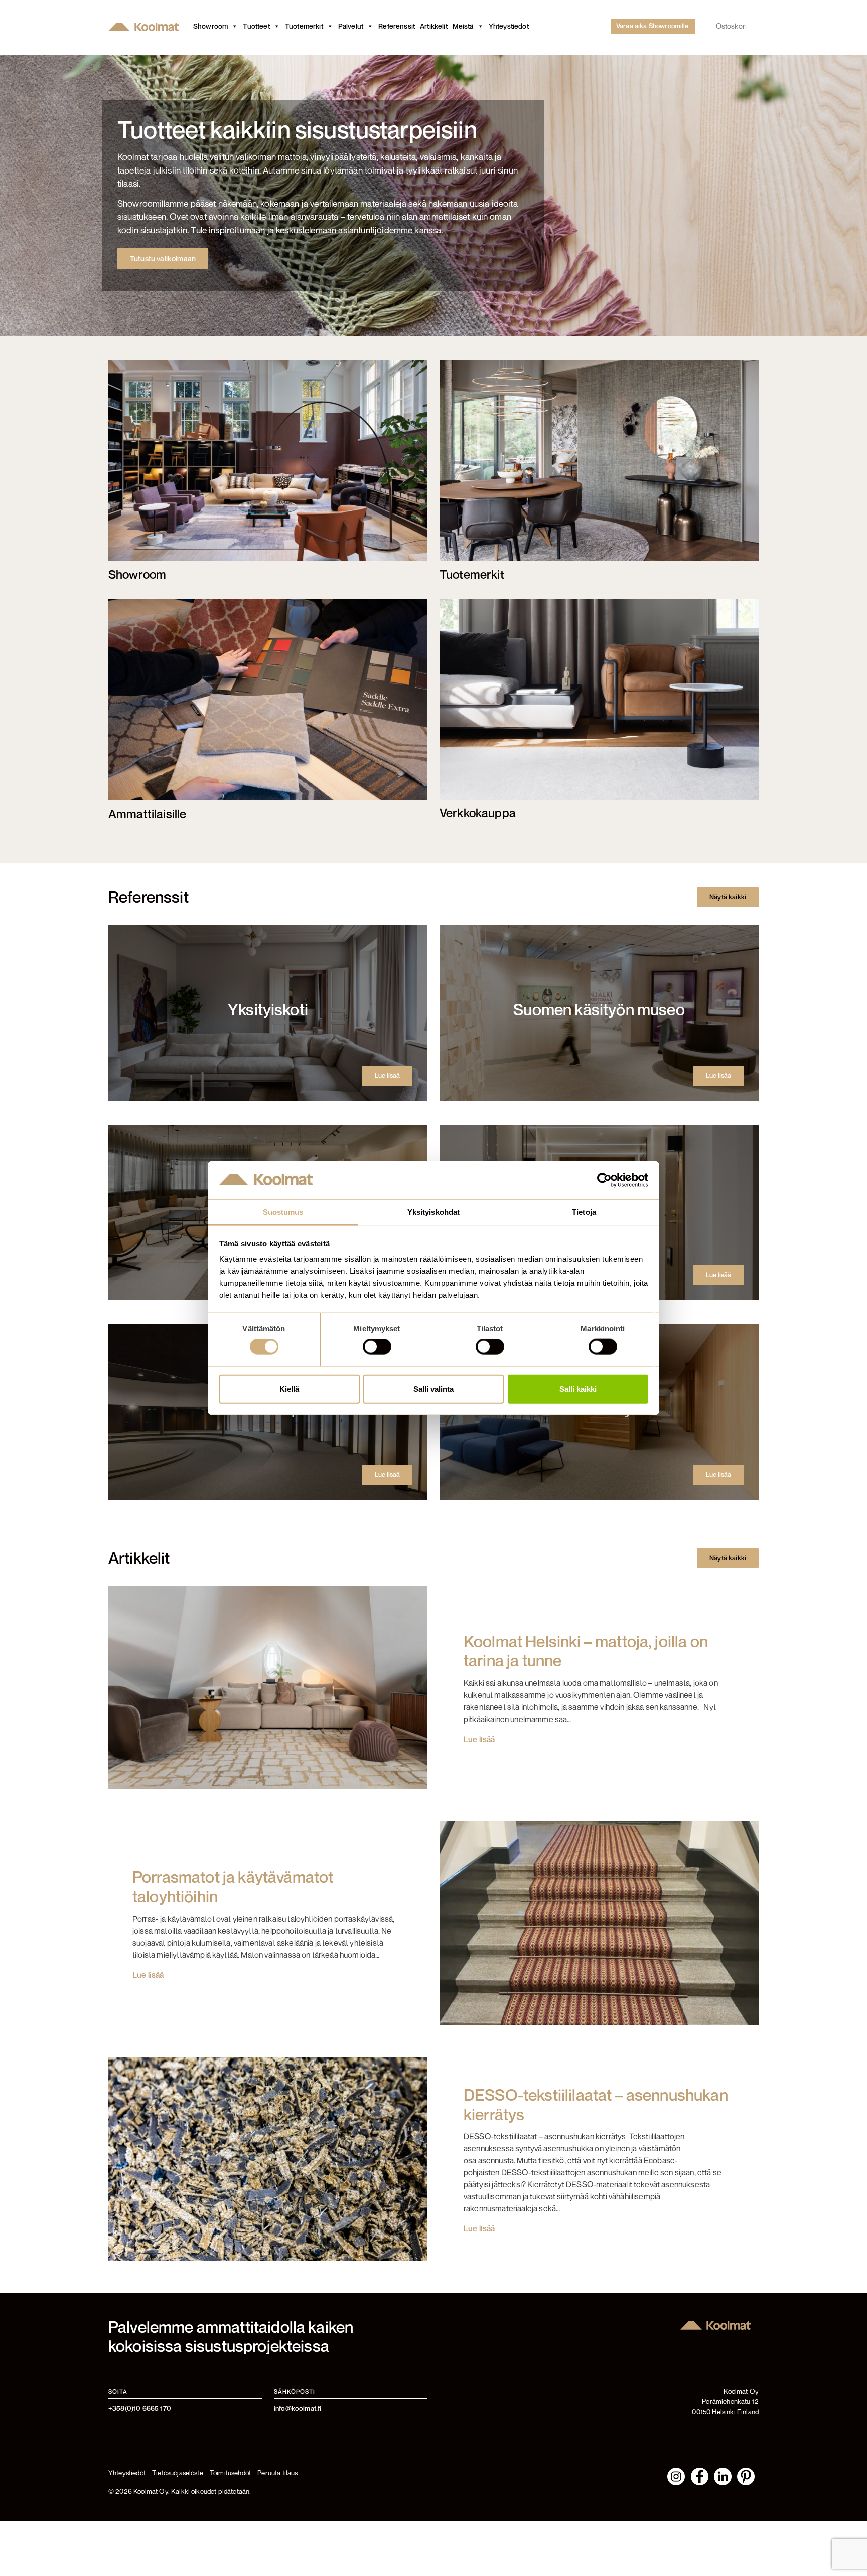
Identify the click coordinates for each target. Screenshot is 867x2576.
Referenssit (397, 26)
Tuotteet (256, 26)
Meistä (463, 26)
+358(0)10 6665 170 (140, 2408)
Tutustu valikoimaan (163, 259)
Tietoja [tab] (584, 1212)
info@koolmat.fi (298, 2408)
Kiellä (289, 1388)
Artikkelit (434, 26)
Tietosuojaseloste (178, 2473)
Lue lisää (387, 1075)
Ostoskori (731, 26)
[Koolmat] (146, 26)
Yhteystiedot (509, 26)
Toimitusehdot (230, 2473)
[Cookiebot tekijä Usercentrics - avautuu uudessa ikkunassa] (604, 1180)
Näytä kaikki (728, 897)
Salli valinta (434, 1388)
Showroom (210, 26)
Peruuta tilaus (277, 2473)
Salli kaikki (578, 1388)
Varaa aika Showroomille (653, 26)
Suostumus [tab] (283, 1212)
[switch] (377, 1347)
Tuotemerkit (304, 26)
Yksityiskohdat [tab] (434, 1212)
